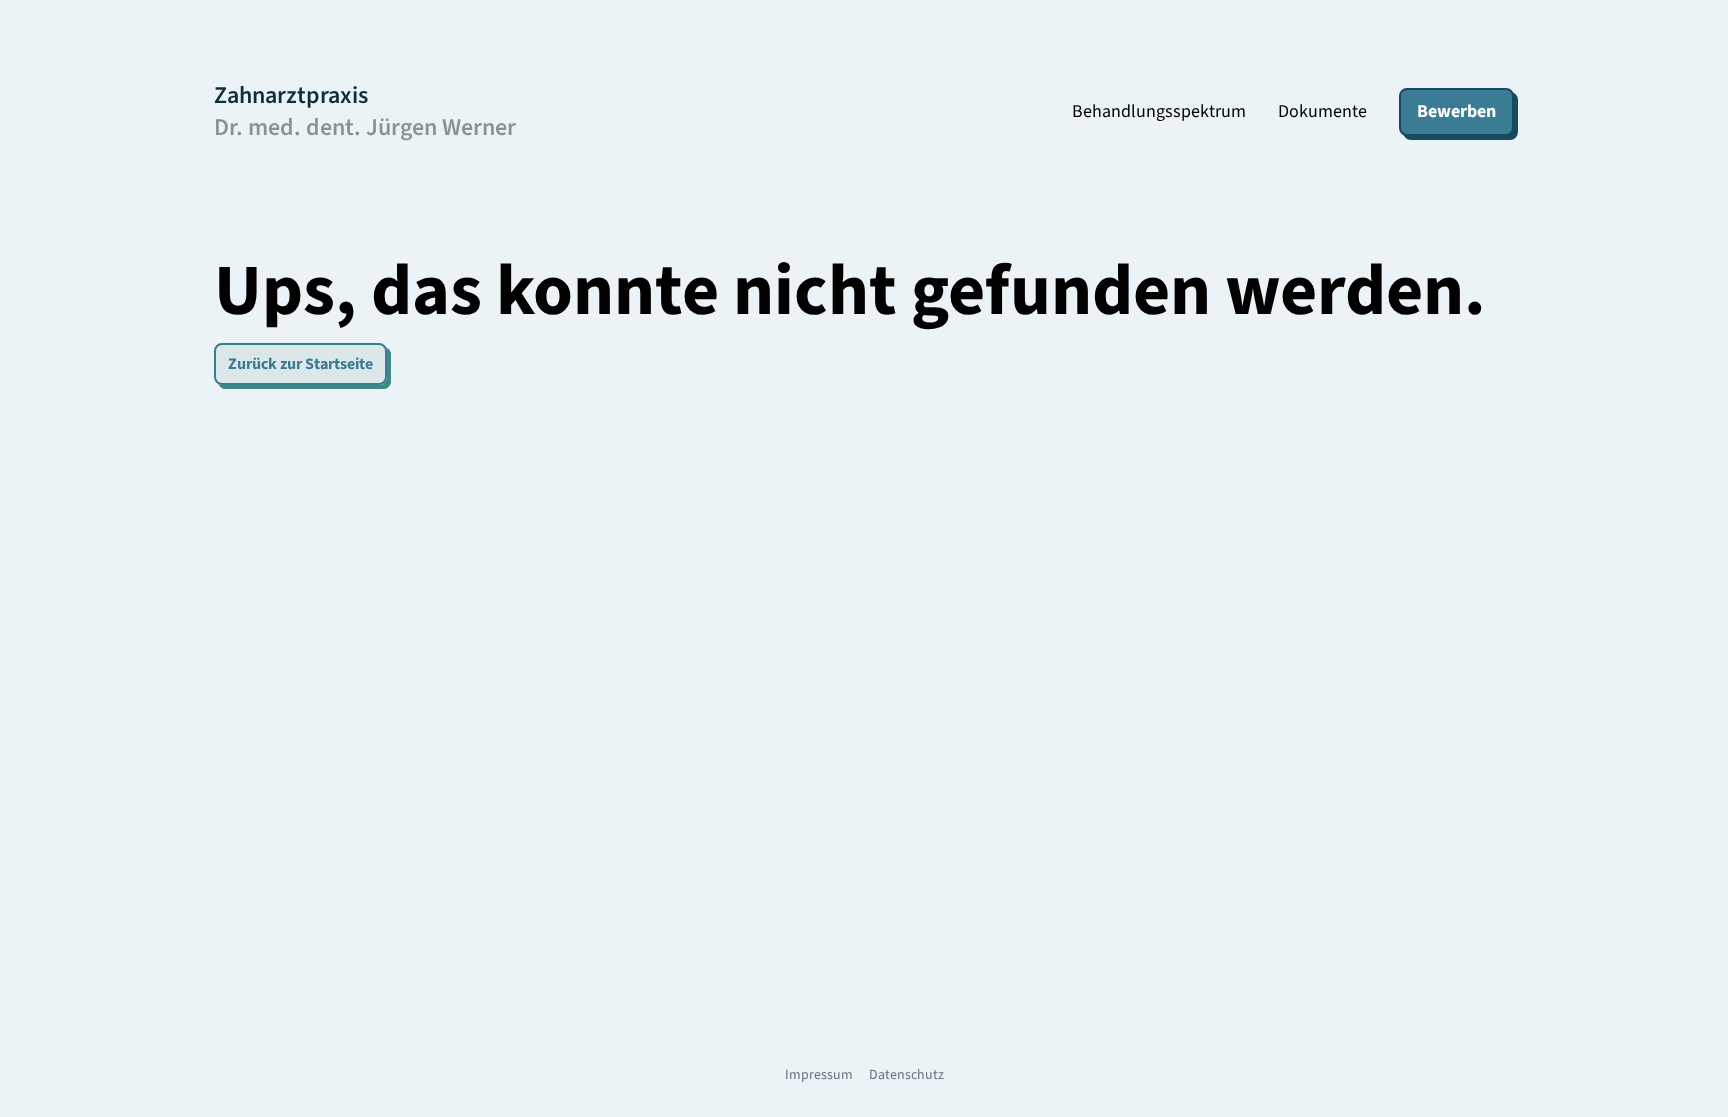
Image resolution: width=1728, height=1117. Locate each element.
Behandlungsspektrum (1159, 111)
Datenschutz (906, 1075)
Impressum (819, 1075)
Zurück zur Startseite (300, 364)
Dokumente (1322, 111)
